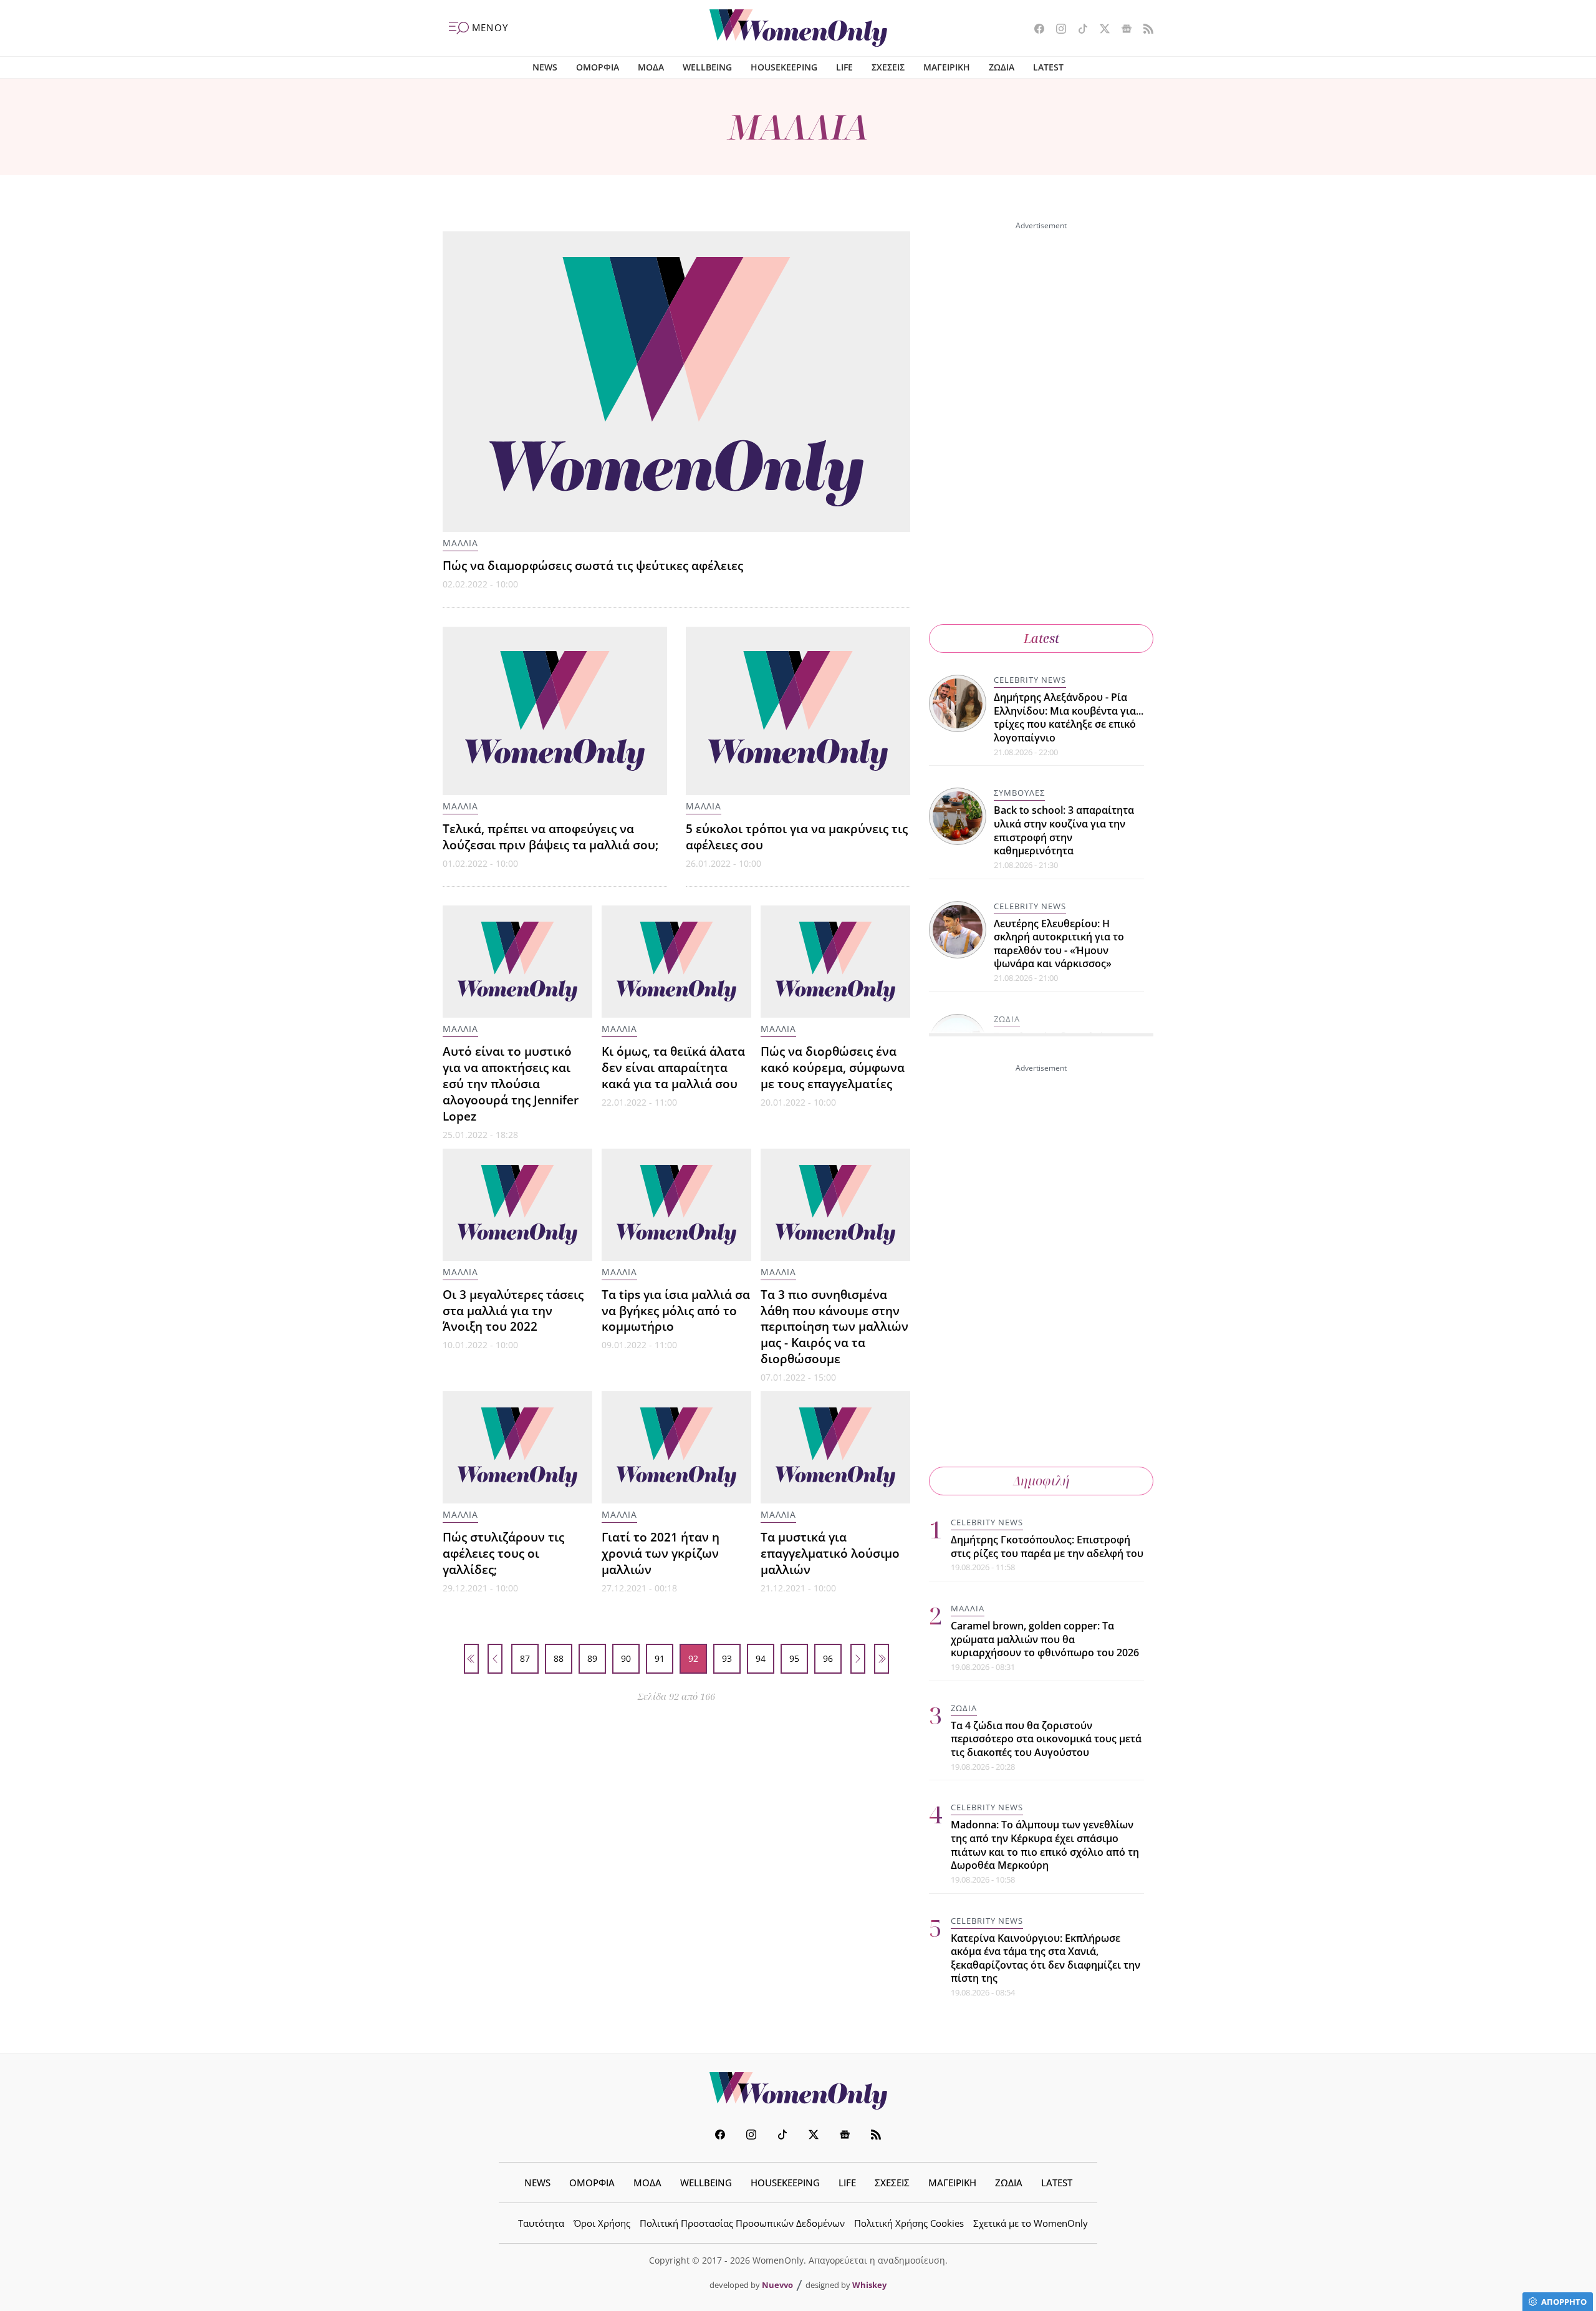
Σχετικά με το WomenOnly (1031, 2223)
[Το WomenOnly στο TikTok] (1078, 30)
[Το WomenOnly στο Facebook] (1035, 30)
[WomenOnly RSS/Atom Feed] (1144, 30)
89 (592, 1658)
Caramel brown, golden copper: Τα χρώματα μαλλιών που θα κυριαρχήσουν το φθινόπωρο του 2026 (1045, 1639)
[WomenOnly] (798, 28)
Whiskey (869, 2285)
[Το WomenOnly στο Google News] (1122, 30)
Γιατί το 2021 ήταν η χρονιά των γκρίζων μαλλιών (661, 1553)
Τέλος (882, 1659)
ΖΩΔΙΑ (1002, 67)
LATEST (1048, 67)
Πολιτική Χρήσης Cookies (909, 2223)
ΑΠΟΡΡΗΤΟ (1564, 2302)
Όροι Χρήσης (602, 2223)
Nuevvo (777, 2285)
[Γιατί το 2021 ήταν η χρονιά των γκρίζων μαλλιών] (676, 1447)
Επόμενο (858, 1659)
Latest (1041, 638)
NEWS (545, 67)
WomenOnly (798, 2091)
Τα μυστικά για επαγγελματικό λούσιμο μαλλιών (830, 1553)
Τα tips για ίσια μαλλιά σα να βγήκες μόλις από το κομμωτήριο (676, 1310)
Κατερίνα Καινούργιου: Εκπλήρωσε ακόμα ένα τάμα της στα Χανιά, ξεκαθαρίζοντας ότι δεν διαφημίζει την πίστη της (1046, 1958)
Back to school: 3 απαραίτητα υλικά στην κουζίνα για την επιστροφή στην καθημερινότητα (1064, 830)
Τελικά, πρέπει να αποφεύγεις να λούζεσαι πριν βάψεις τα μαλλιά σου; (550, 837)
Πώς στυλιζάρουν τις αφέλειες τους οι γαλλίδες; (503, 1553)
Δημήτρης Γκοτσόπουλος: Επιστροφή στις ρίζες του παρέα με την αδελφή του (1047, 1546)
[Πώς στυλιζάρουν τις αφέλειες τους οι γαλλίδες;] (517, 1447)
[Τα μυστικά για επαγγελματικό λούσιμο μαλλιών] (835, 1447)
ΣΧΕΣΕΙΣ (888, 67)
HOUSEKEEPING (784, 67)
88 (559, 1658)
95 (794, 1658)
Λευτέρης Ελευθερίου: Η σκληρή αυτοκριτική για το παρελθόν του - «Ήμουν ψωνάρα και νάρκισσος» (1059, 944)
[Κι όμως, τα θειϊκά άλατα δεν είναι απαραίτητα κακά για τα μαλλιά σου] (676, 962)
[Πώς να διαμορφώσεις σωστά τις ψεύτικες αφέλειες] (676, 382)
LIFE (844, 67)
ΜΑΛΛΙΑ (460, 543)
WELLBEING (707, 67)
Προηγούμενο (495, 1659)
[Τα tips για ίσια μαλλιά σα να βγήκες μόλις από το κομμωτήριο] (676, 1205)
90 (626, 1658)
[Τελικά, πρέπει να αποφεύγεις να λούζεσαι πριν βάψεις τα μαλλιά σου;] (555, 711)
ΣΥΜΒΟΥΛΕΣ (1019, 793)
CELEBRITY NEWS (1030, 680)
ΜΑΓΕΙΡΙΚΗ (947, 67)
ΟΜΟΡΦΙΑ (598, 67)
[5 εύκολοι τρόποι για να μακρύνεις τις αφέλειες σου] (798, 711)
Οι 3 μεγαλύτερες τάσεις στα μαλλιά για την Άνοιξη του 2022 (513, 1310)
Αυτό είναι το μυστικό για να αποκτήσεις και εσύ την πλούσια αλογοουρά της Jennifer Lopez (511, 1083)
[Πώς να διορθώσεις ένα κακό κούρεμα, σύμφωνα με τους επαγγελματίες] (835, 962)
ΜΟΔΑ (651, 67)
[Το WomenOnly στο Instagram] (1056, 30)
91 (660, 1658)
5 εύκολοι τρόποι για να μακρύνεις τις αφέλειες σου (797, 837)
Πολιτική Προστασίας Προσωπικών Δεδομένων (742, 2223)
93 (727, 1658)
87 (525, 1658)
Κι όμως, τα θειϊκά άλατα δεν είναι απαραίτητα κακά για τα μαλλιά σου (673, 1067)
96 (828, 1658)
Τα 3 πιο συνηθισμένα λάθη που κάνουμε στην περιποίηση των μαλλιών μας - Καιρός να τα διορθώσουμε (834, 1327)
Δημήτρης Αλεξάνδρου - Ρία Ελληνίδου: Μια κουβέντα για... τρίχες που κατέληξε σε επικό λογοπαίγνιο (1069, 717)
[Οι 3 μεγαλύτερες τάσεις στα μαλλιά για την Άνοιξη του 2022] (517, 1205)
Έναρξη (471, 1659)
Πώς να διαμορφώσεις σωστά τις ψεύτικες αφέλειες (593, 565)
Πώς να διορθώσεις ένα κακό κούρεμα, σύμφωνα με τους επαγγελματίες (833, 1067)
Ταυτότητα (541, 2223)
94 (761, 1658)
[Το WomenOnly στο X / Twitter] (1100, 30)
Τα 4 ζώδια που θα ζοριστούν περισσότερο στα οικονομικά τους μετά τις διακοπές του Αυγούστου (1046, 1739)
